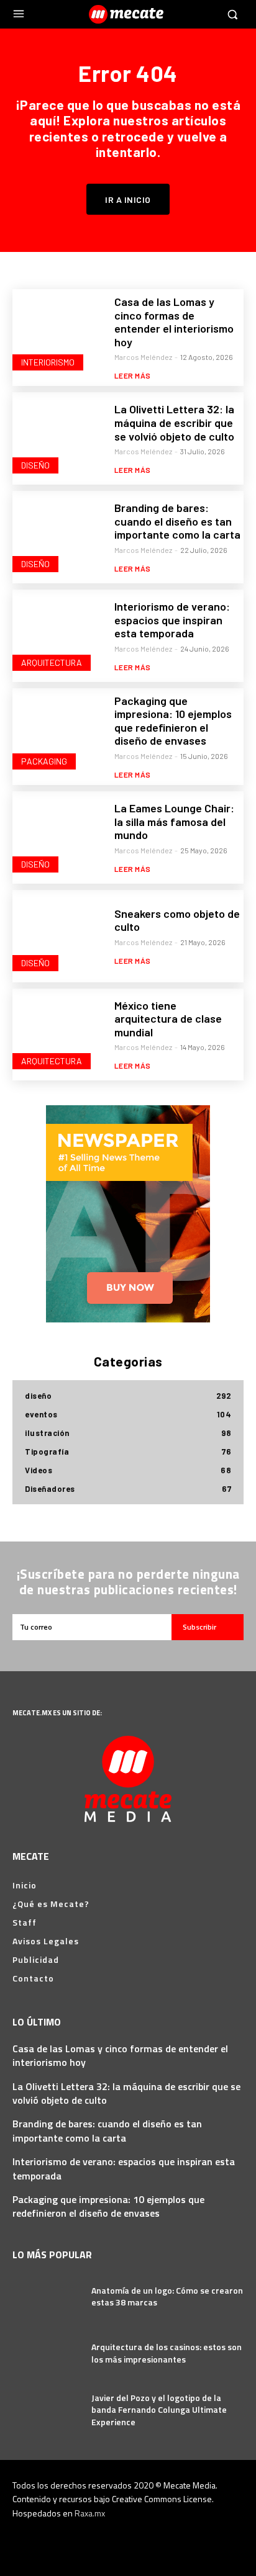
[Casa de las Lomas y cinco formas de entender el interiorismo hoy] (59, 335)
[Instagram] (117, 2540)
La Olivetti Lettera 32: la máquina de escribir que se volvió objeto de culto (174, 422)
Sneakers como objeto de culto (177, 920)
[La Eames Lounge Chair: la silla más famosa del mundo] (59, 837)
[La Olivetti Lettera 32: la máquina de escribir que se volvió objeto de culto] (59, 438)
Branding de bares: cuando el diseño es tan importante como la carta (177, 521)
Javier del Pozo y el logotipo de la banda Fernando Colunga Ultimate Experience (159, 2410)
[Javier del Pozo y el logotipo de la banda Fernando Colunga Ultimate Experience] (47, 2410)
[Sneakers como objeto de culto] (59, 936)
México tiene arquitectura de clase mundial (168, 1019)
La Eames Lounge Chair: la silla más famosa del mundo (174, 821)
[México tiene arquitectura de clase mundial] (59, 1035)
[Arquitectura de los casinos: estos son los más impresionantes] (47, 2353)
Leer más (133, 375)
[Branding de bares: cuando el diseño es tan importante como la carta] (59, 537)
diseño (35, 465)
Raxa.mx (90, 2513)
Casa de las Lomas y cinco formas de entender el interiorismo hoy (174, 322)
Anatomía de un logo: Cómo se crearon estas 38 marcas (167, 2296)
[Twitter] (161, 2540)
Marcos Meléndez (143, 357)
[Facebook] (95, 2540)
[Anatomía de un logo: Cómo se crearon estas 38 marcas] (47, 2296)
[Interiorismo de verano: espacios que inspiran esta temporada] (59, 636)
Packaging (44, 761)
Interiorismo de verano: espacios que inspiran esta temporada (172, 620)
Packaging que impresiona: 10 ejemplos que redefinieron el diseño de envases (173, 721)
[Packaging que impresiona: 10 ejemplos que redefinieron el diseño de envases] (59, 734)
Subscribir (199, 1627)
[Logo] (128, 14)
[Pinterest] (139, 2540)
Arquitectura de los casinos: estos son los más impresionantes (167, 2353)
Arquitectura (52, 662)
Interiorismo (48, 362)
